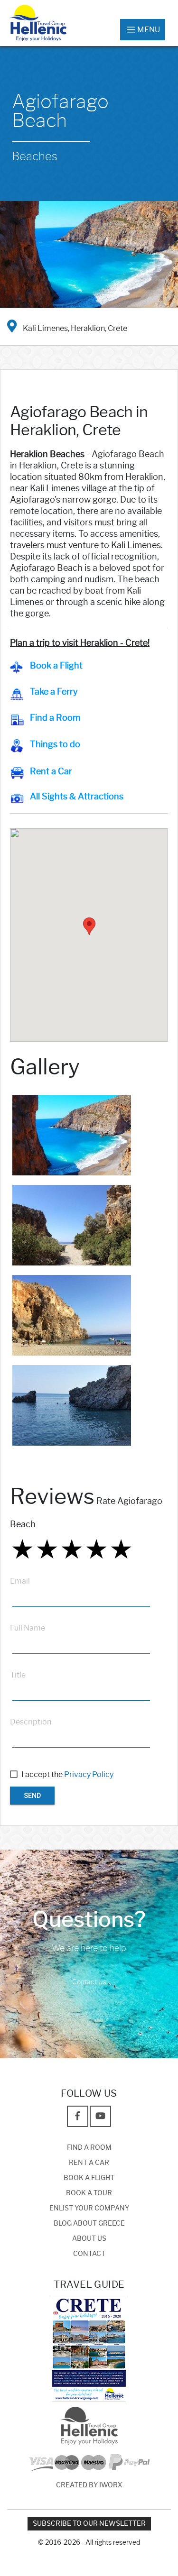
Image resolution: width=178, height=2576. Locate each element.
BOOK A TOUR (89, 2193)
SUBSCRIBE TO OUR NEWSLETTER (89, 2524)
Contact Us (89, 1982)
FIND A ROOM (89, 2148)
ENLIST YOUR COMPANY (89, 2208)
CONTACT (89, 2254)
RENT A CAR (89, 2163)
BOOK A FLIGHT (89, 2178)
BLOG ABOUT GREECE (89, 2223)
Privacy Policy (89, 1774)
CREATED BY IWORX (89, 2485)
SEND (32, 1796)
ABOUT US (89, 2239)
